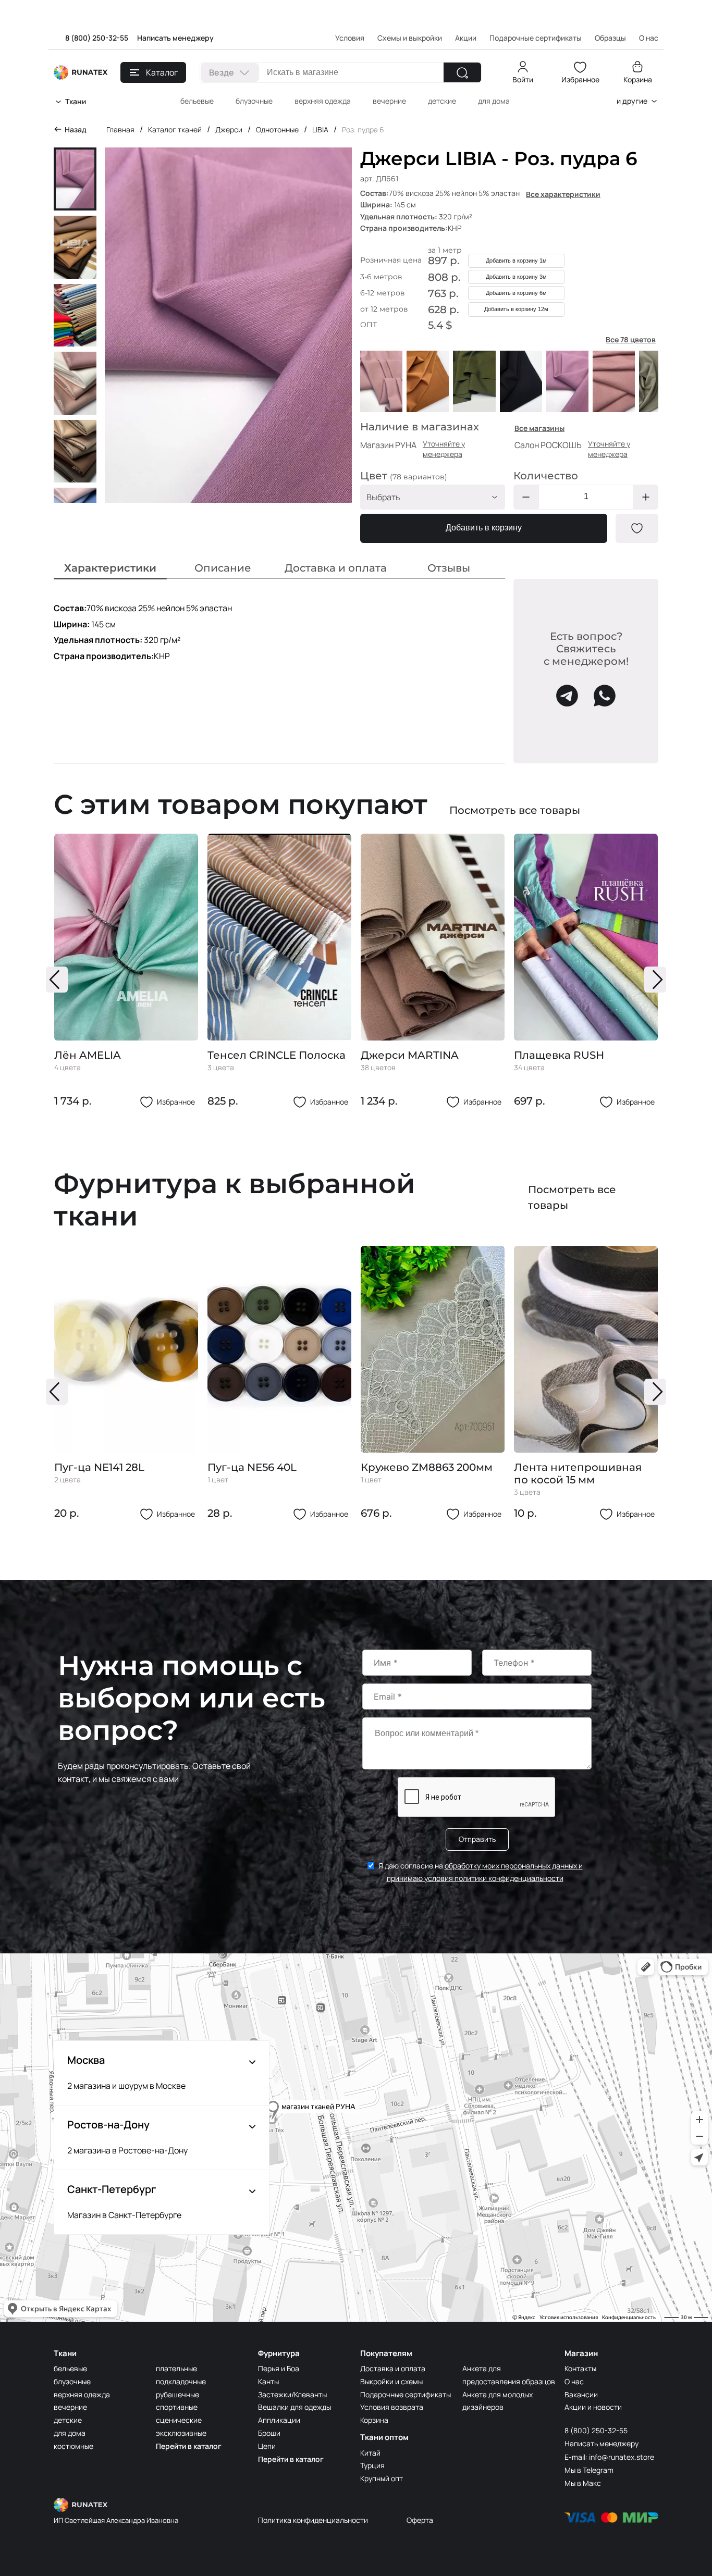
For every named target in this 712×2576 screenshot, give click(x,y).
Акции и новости (593, 2407)
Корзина (638, 79)
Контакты (580, 2368)
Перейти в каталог (189, 2446)
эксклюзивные (181, 2433)
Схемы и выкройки (410, 38)
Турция (372, 2465)
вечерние (389, 101)
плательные (176, 2368)
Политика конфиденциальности (313, 2520)
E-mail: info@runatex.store (609, 2457)
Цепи (267, 2446)
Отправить (477, 1839)
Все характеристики (563, 194)
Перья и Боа (279, 2368)
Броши (269, 2433)
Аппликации (279, 2420)
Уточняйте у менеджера (444, 449)
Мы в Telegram (589, 2470)
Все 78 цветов (631, 339)
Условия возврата (392, 2407)
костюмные (73, 2446)
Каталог (162, 72)
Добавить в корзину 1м (516, 261)
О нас (574, 2381)
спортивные (177, 2407)
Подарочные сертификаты (536, 38)
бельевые (197, 101)
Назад (76, 129)
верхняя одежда (323, 101)
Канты (268, 2381)
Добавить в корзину (484, 528)
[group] (126, 971)
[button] (57, 980)
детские (442, 101)
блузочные (254, 101)
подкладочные (181, 2381)
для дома (494, 101)
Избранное (580, 79)
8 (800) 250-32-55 (97, 38)
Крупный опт (382, 2478)
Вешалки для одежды (294, 2407)
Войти (523, 79)
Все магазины (539, 428)
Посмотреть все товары (515, 810)
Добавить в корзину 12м (516, 309)
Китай (370, 2453)
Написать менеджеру (175, 38)
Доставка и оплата (393, 2368)
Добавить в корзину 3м (516, 277)
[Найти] (462, 72)
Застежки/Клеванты (292, 2394)
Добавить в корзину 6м (516, 293)
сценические (179, 2420)
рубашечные (177, 2394)
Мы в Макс (583, 2483)
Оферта (420, 2520)
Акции (466, 38)
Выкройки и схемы (391, 2381)
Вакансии (581, 2394)
